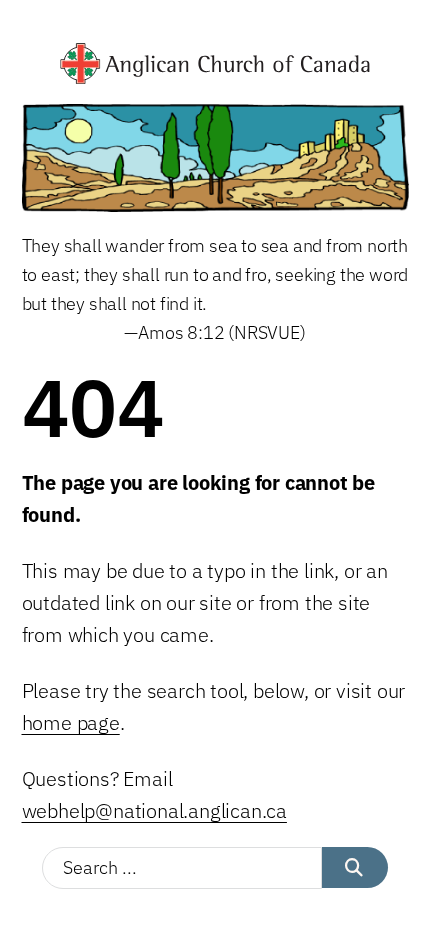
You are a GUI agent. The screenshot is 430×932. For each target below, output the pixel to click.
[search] (355, 867)
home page (71, 722)
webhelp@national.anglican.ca (154, 810)
